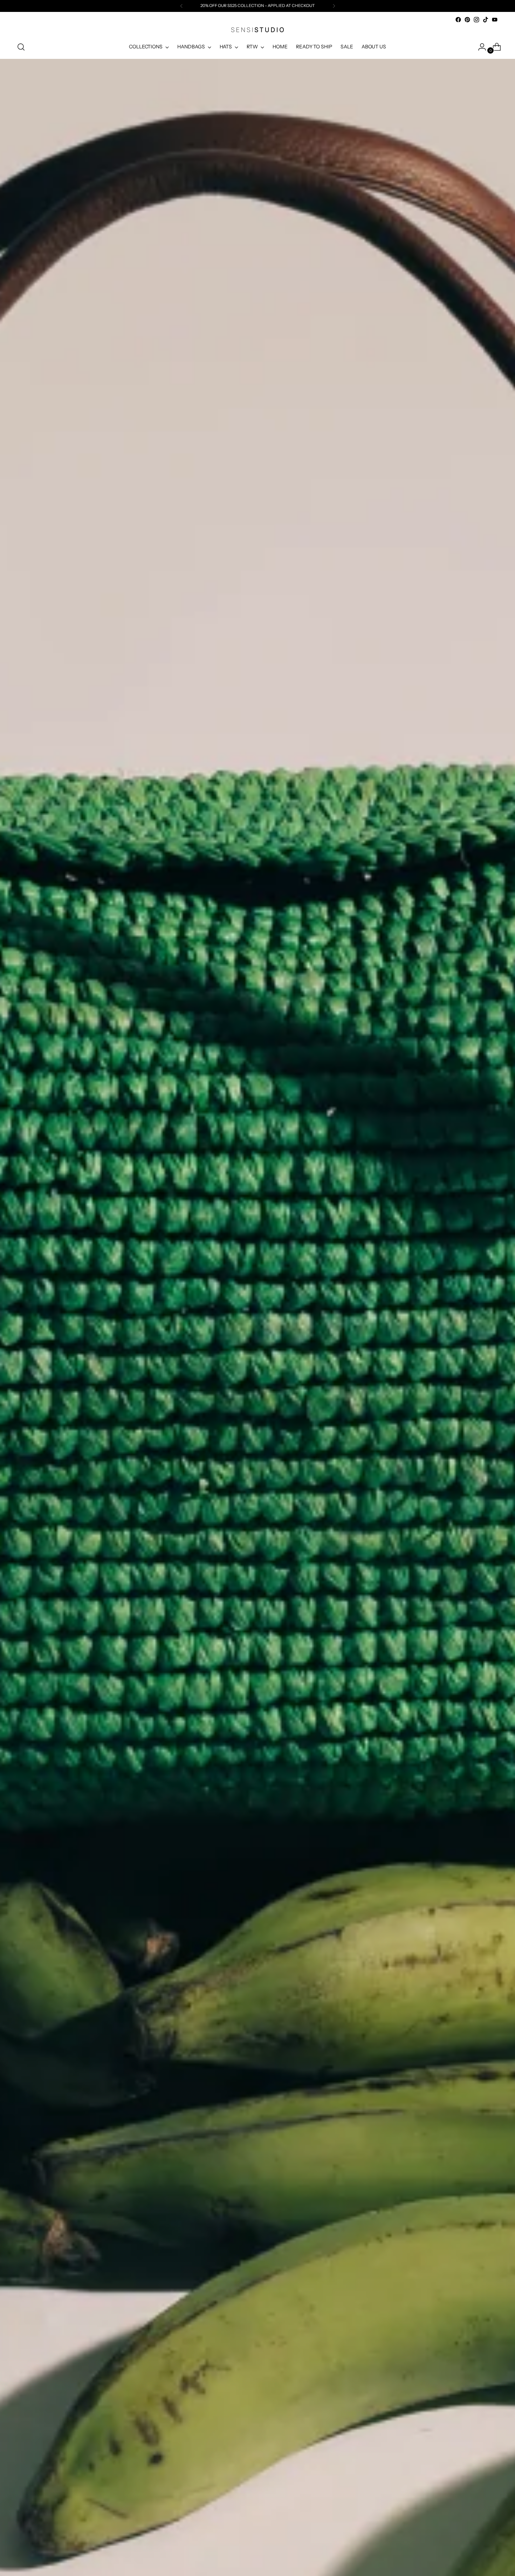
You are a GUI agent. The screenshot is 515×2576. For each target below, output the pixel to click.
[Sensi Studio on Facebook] (458, 20)
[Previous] (181, 6)
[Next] (334, 6)
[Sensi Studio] (257, 30)
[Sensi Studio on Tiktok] (486, 20)
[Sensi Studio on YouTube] (495, 20)
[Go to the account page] (479, 47)
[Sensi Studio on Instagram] (476, 20)
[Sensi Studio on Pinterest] (467, 20)
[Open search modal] (21, 47)
